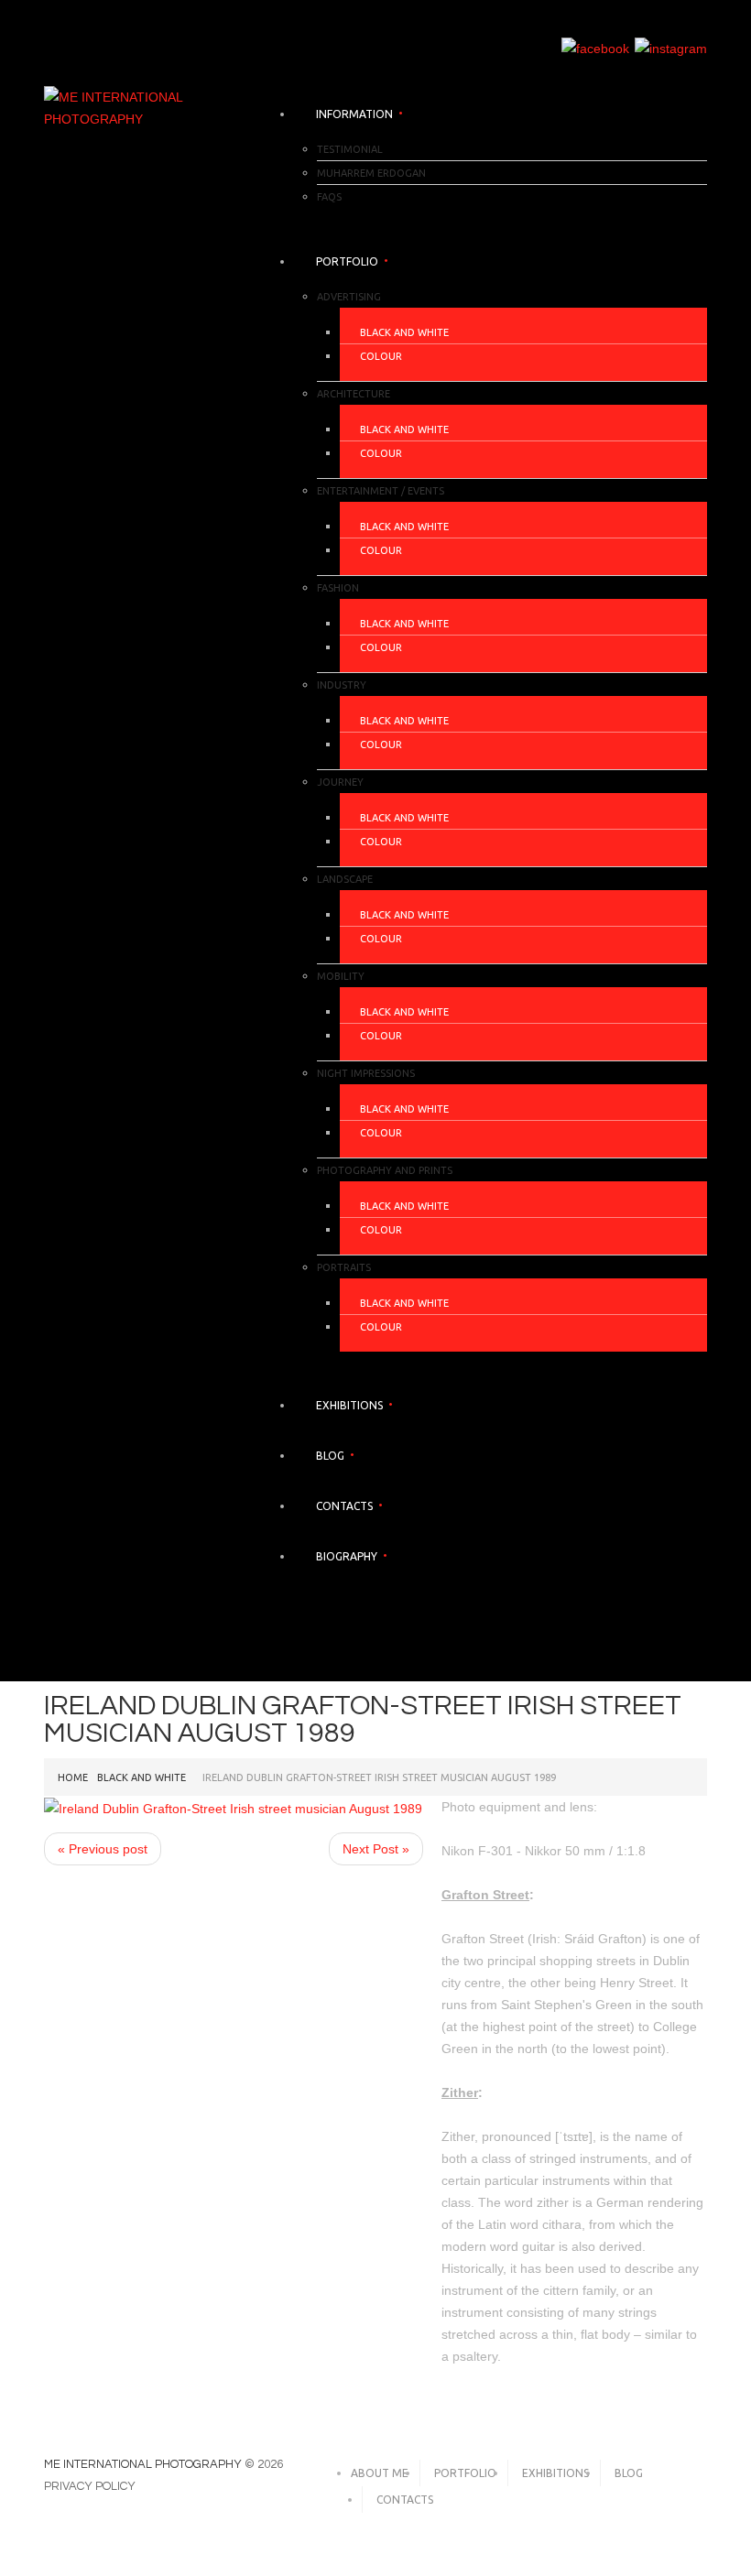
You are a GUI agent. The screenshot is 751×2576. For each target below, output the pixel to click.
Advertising (349, 297)
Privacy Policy (90, 2486)
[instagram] (671, 48)
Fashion (338, 588)
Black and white (404, 332)
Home (73, 1777)
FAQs (329, 197)
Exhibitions (349, 1405)
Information (354, 114)
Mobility (341, 976)
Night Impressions (366, 1073)
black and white (141, 1777)
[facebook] (595, 48)
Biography (347, 1556)
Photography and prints (385, 1170)
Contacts (344, 1506)
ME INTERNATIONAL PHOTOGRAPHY (143, 2464)
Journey (340, 782)
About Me (380, 2473)
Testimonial (350, 149)
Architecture (354, 394)
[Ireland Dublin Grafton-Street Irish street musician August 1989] (233, 1807)
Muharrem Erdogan (371, 173)
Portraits (344, 1267)
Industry (342, 685)
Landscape (345, 879)
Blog (330, 1456)
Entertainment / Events (381, 491)
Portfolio (347, 261)
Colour (381, 356)
